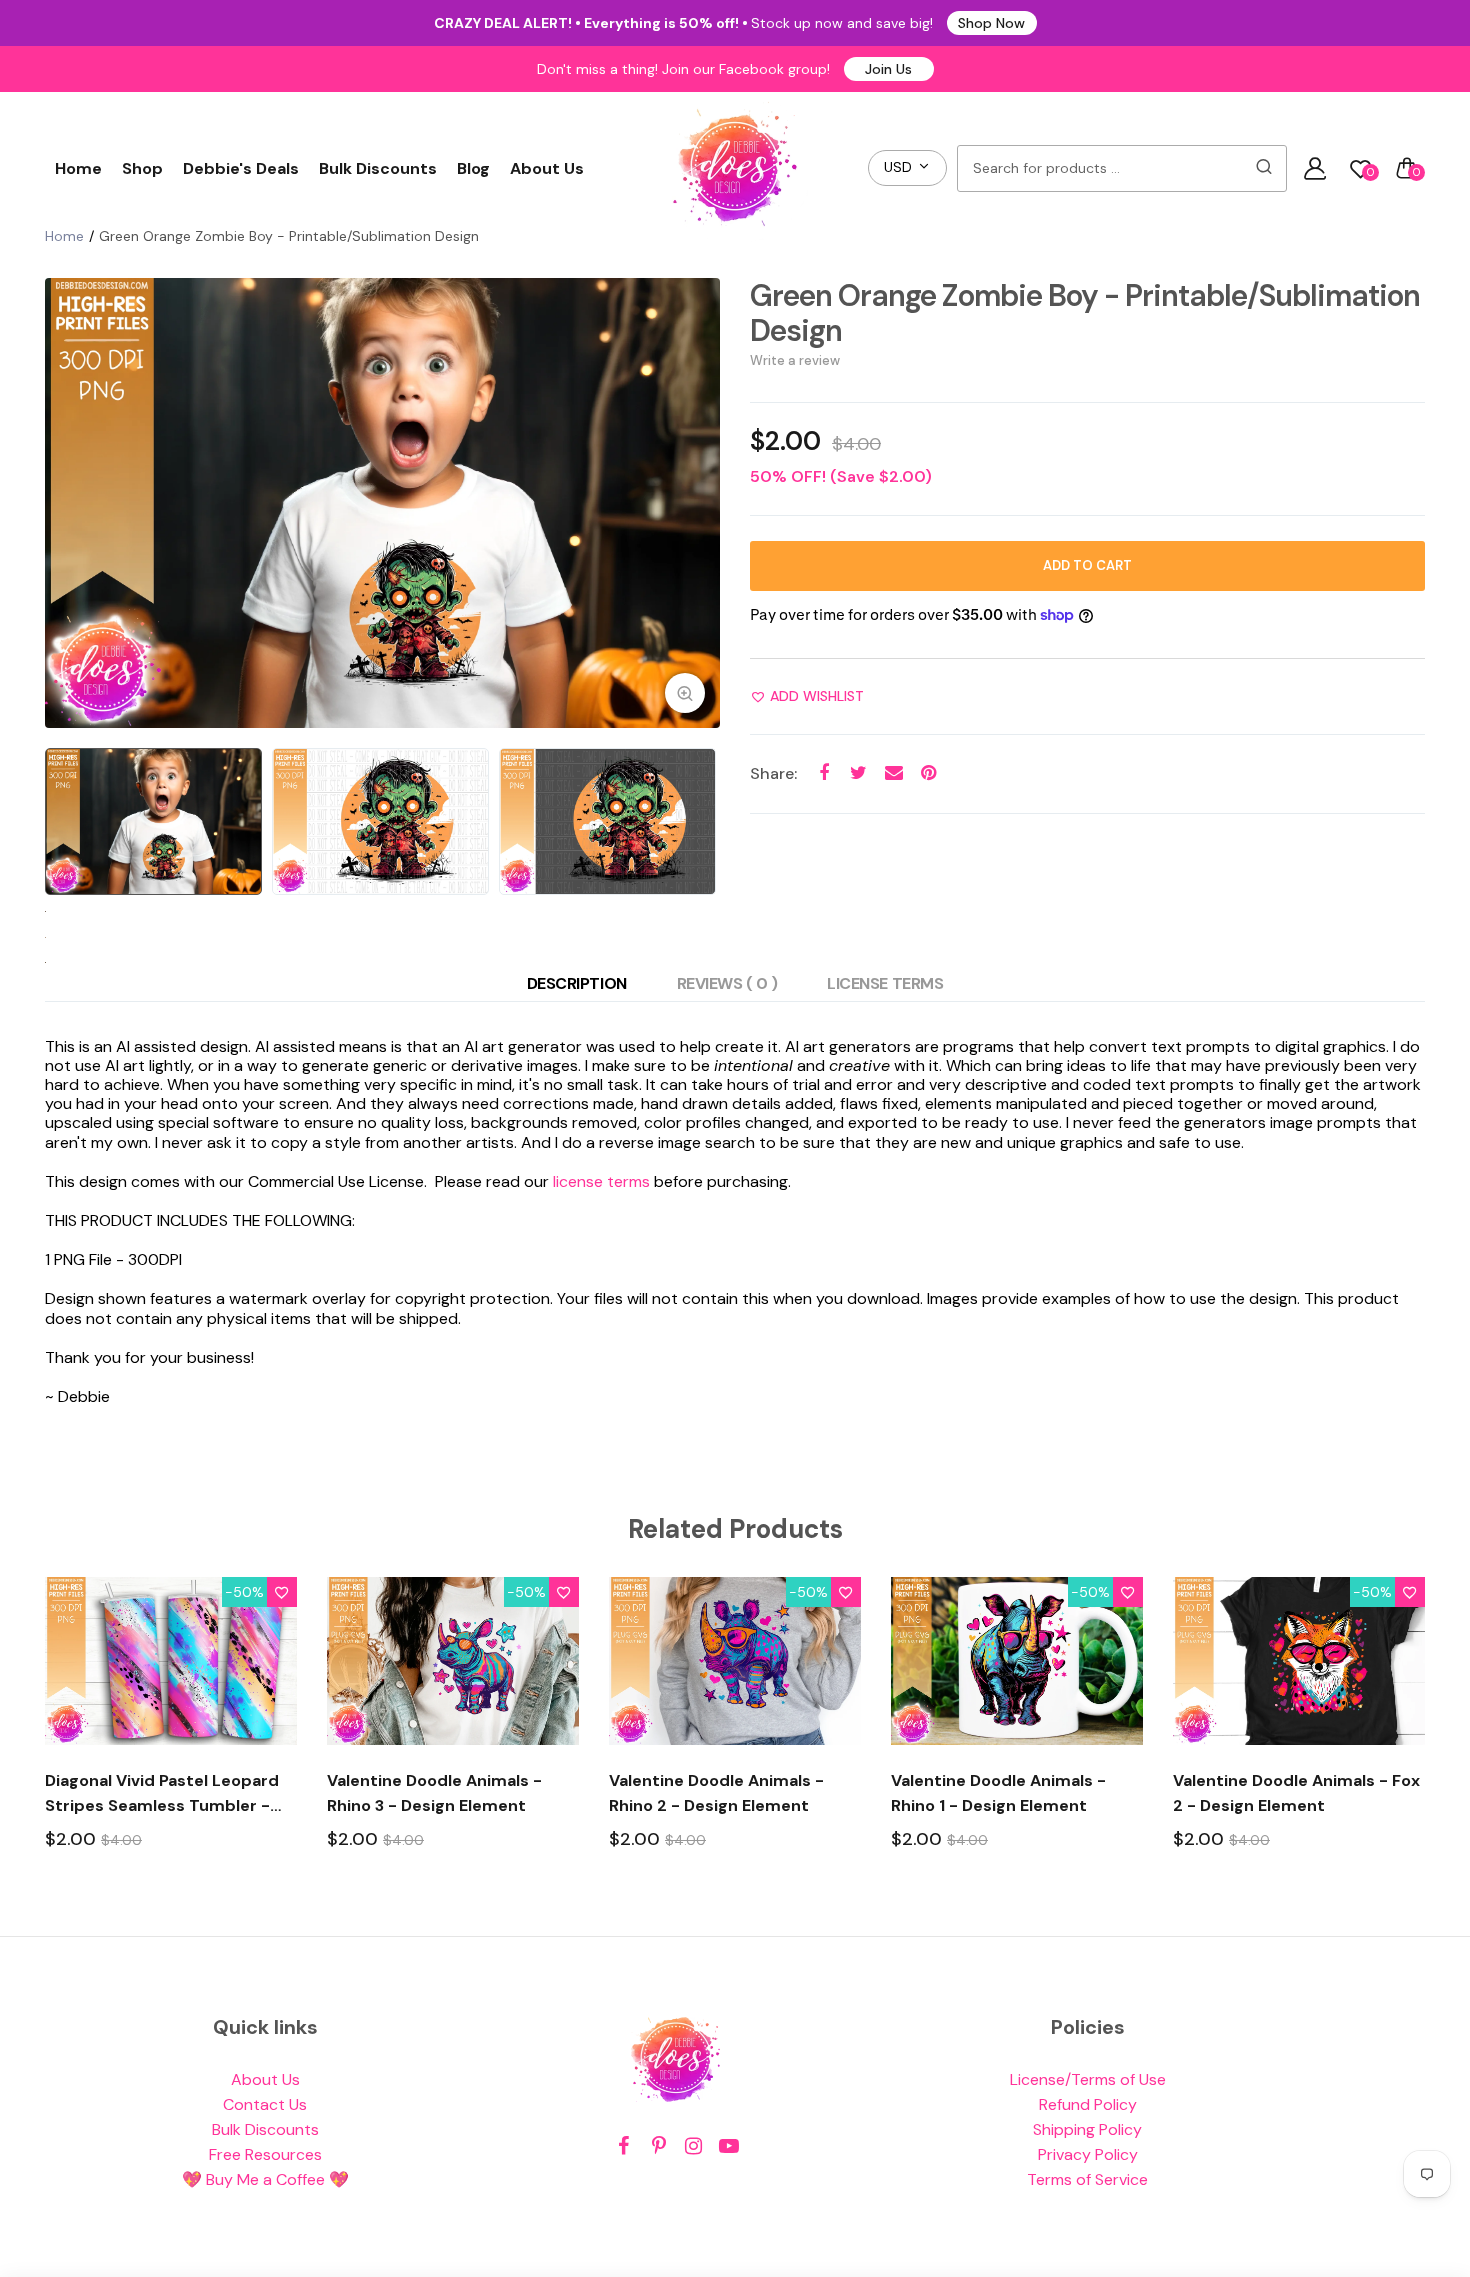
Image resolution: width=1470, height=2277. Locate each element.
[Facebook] (623, 2146)
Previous (65, 503)
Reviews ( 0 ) (727, 983)
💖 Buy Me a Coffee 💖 (265, 2179)
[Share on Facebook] (823, 773)
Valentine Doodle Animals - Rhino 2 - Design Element (716, 1793)
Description (577, 983)
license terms (601, 1181)
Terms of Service (1087, 2179)
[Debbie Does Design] (735, 168)
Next (700, 503)
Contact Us (265, 2104)
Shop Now (991, 23)
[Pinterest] (658, 2146)
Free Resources (265, 2154)
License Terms (885, 983)
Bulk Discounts (378, 168)
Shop (142, 168)
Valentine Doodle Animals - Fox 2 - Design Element (1296, 1793)
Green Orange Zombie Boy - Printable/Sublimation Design (1085, 313)
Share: (773, 773)
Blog (473, 168)
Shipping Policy (1087, 2129)
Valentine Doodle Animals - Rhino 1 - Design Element (998, 1793)
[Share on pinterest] (928, 773)
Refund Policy (1088, 2104)
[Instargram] (693, 2146)
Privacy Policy (1088, 2154)
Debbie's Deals (241, 168)
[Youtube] (728, 2146)
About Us (547, 168)
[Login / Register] (1315, 168)
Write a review (795, 360)
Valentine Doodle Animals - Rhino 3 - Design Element (434, 1793)
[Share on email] (893, 773)
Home (78, 168)
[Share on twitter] (858, 773)
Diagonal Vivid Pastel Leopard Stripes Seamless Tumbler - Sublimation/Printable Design (162, 1794)
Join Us (888, 69)
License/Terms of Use (1088, 2079)
